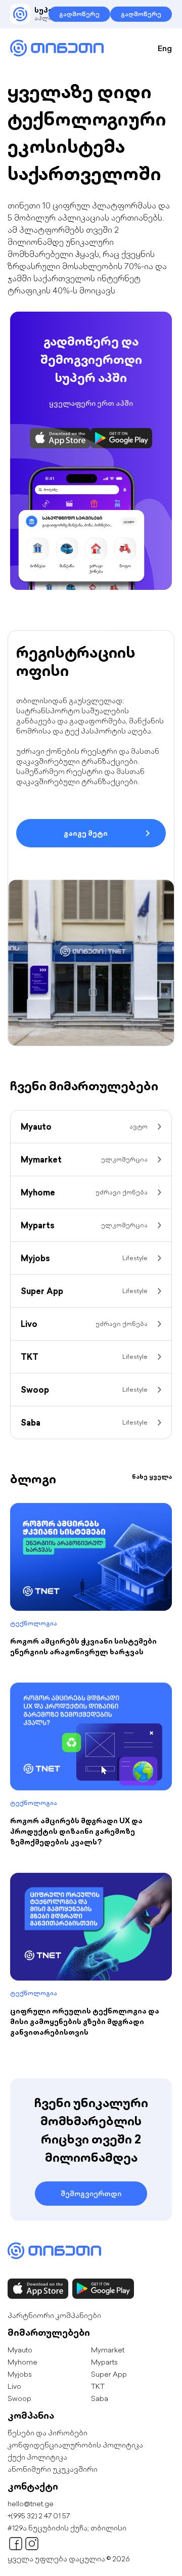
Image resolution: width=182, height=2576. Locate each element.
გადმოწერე (79, 14)
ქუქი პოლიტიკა (37, 2457)
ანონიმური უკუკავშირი (53, 2469)
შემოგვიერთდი (91, 2194)
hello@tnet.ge (31, 2504)
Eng (165, 48)
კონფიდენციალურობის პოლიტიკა (75, 2445)
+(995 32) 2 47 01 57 (39, 2516)
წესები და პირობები (48, 2433)
